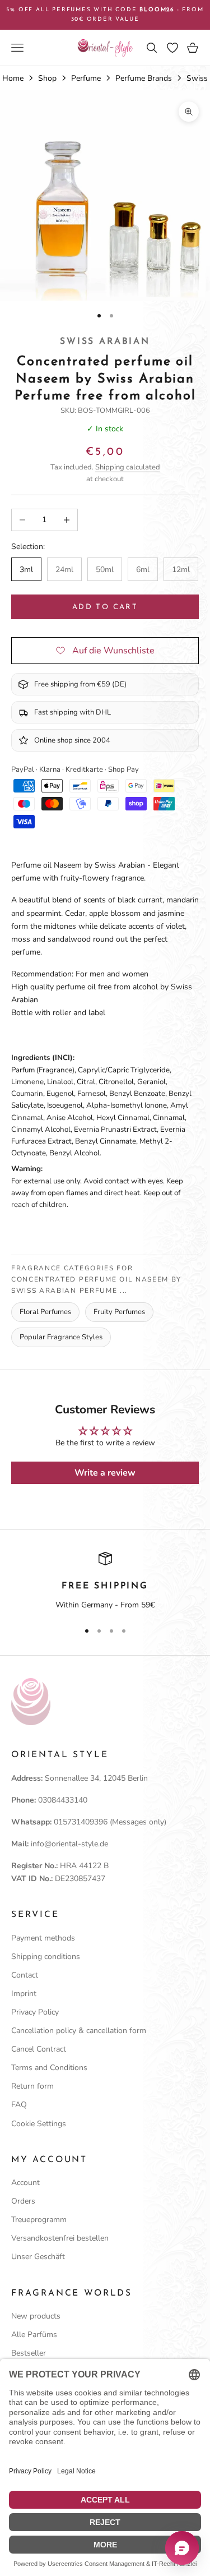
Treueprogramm (39, 2220)
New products (36, 2316)
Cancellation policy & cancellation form (79, 2031)
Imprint (24, 1994)
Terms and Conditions (49, 2068)
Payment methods (43, 1938)
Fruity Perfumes (119, 1312)
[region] (105, 1582)
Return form (32, 2086)
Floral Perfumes (45, 1312)
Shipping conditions (46, 1957)
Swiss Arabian (105, 342)
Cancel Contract (39, 2049)
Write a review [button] (105, 1473)
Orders (23, 2201)
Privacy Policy (35, 2012)
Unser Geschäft (38, 2257)
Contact (25, 1975)
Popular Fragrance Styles (61, 1337)
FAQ (19, 2105)
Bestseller (29, 2353)
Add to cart (105, 607)
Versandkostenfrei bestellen (60, 2238)
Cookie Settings (39, 2124)
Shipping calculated (128, 467)
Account (25, 2183)
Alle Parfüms (34, 2335)
